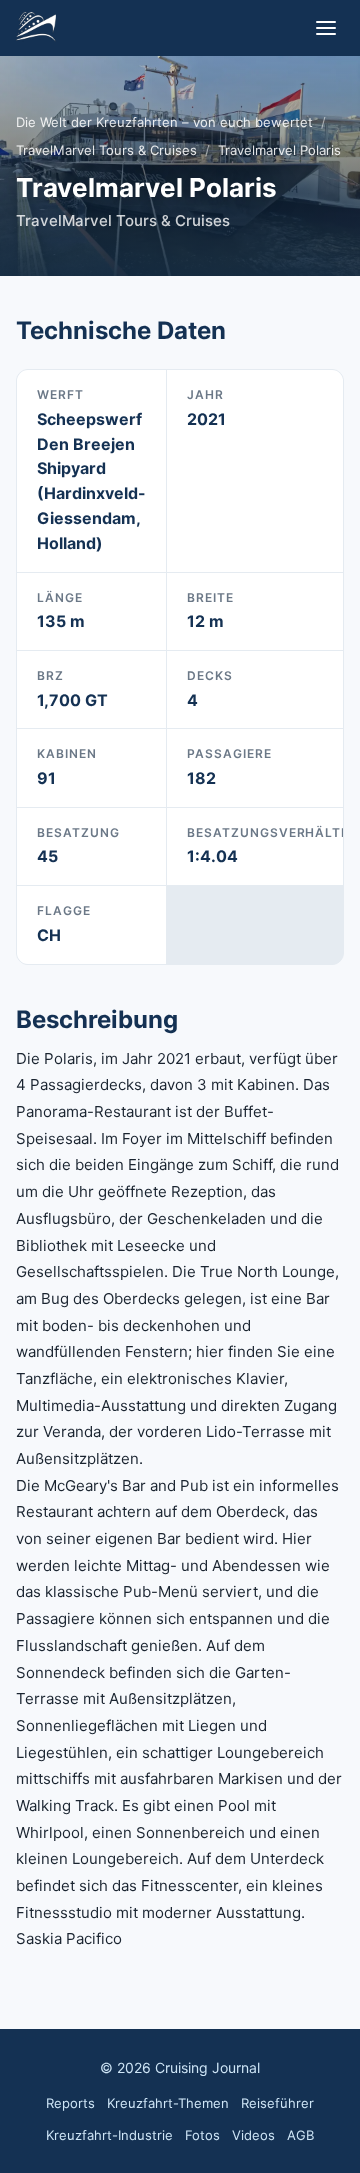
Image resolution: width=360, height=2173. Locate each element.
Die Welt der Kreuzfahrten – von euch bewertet (164, 122)
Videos (253, 2135)
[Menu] (326, 28)
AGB (300, 2135)
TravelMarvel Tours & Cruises (106, 150)
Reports (70, 2103)
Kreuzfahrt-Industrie (109, 2135)
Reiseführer (277, 2103)
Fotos (202, 2135)
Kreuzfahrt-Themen (168, 2103)
